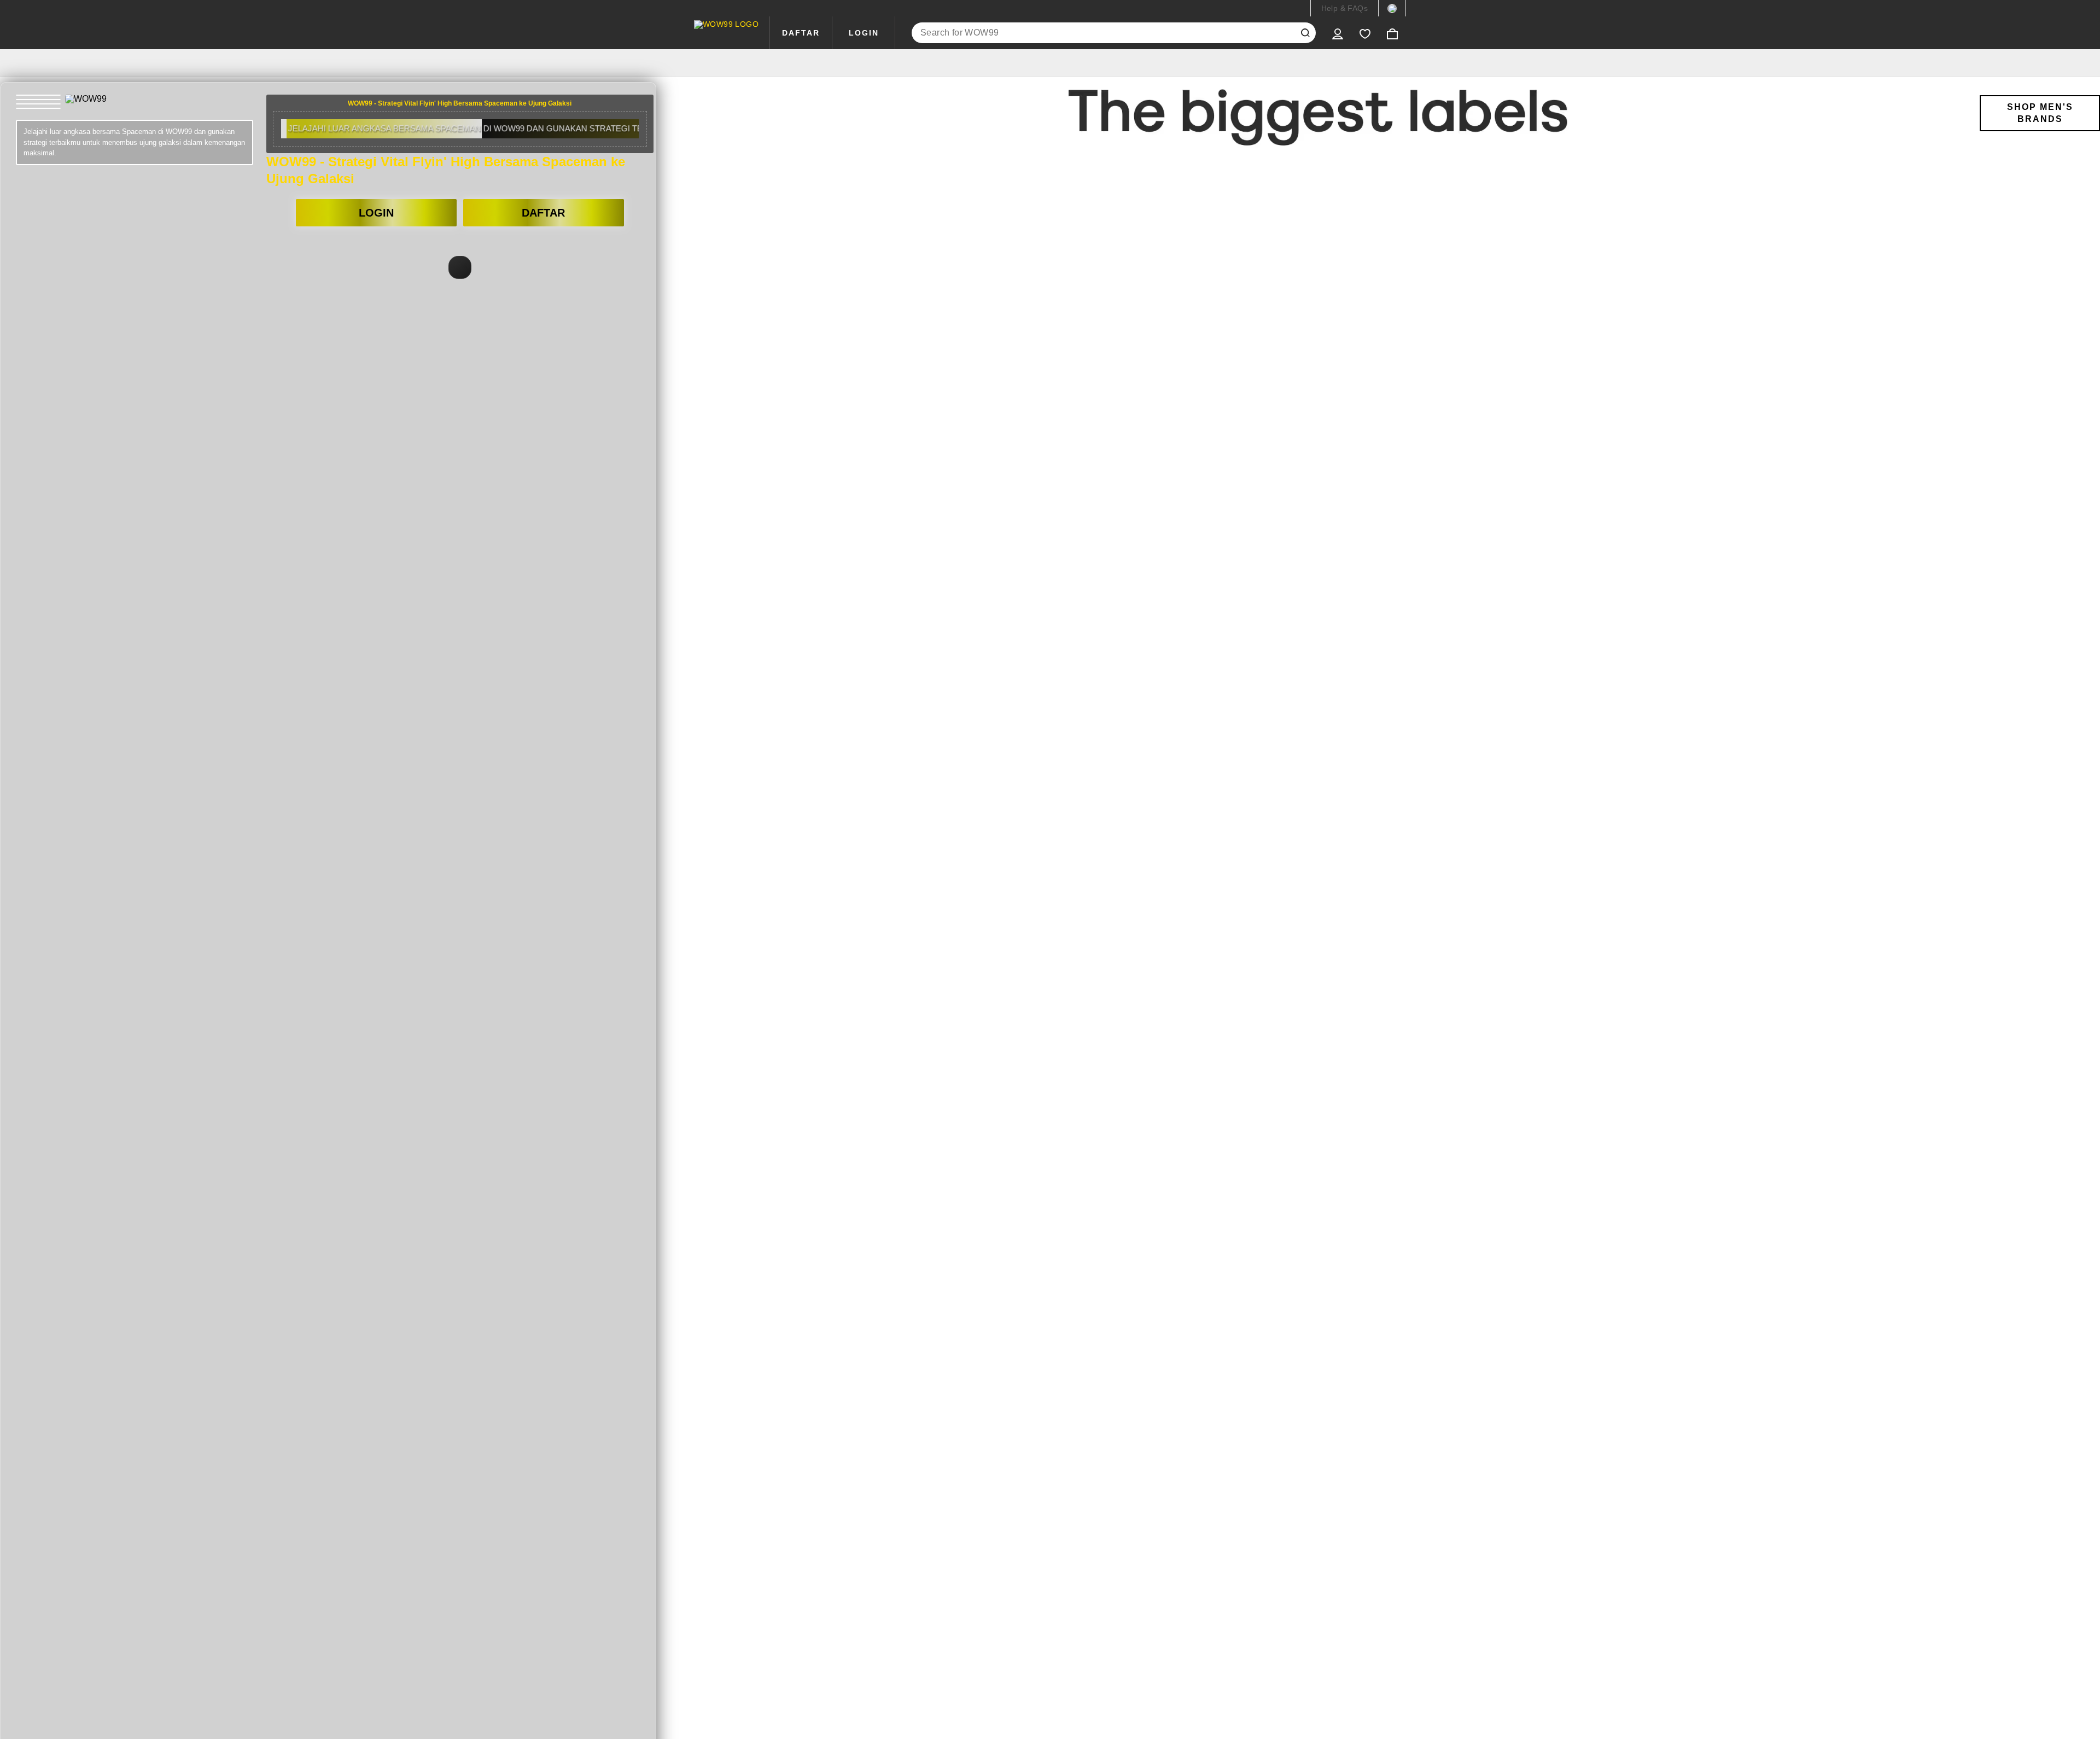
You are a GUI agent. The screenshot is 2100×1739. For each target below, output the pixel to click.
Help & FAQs (1344, 8)
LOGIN (864, 33)
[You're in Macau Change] (1392, 8)
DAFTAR (801, 33)
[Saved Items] (1365, 33)
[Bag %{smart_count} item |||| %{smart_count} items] (1392, 33)
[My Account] (1338, 33)
